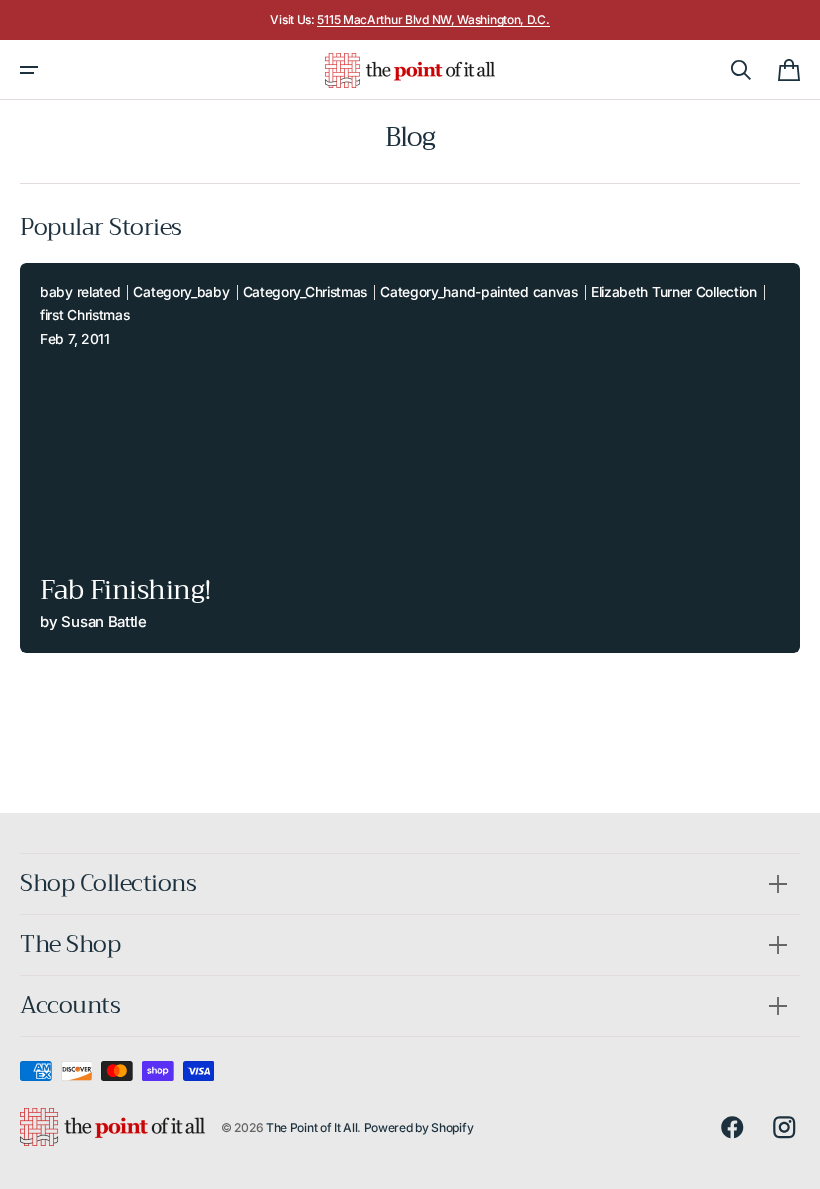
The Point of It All (311, 1127)
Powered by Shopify (419, 1127)
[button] (29, 70)
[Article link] (410, 458)
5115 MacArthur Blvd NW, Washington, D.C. (433, 19)
